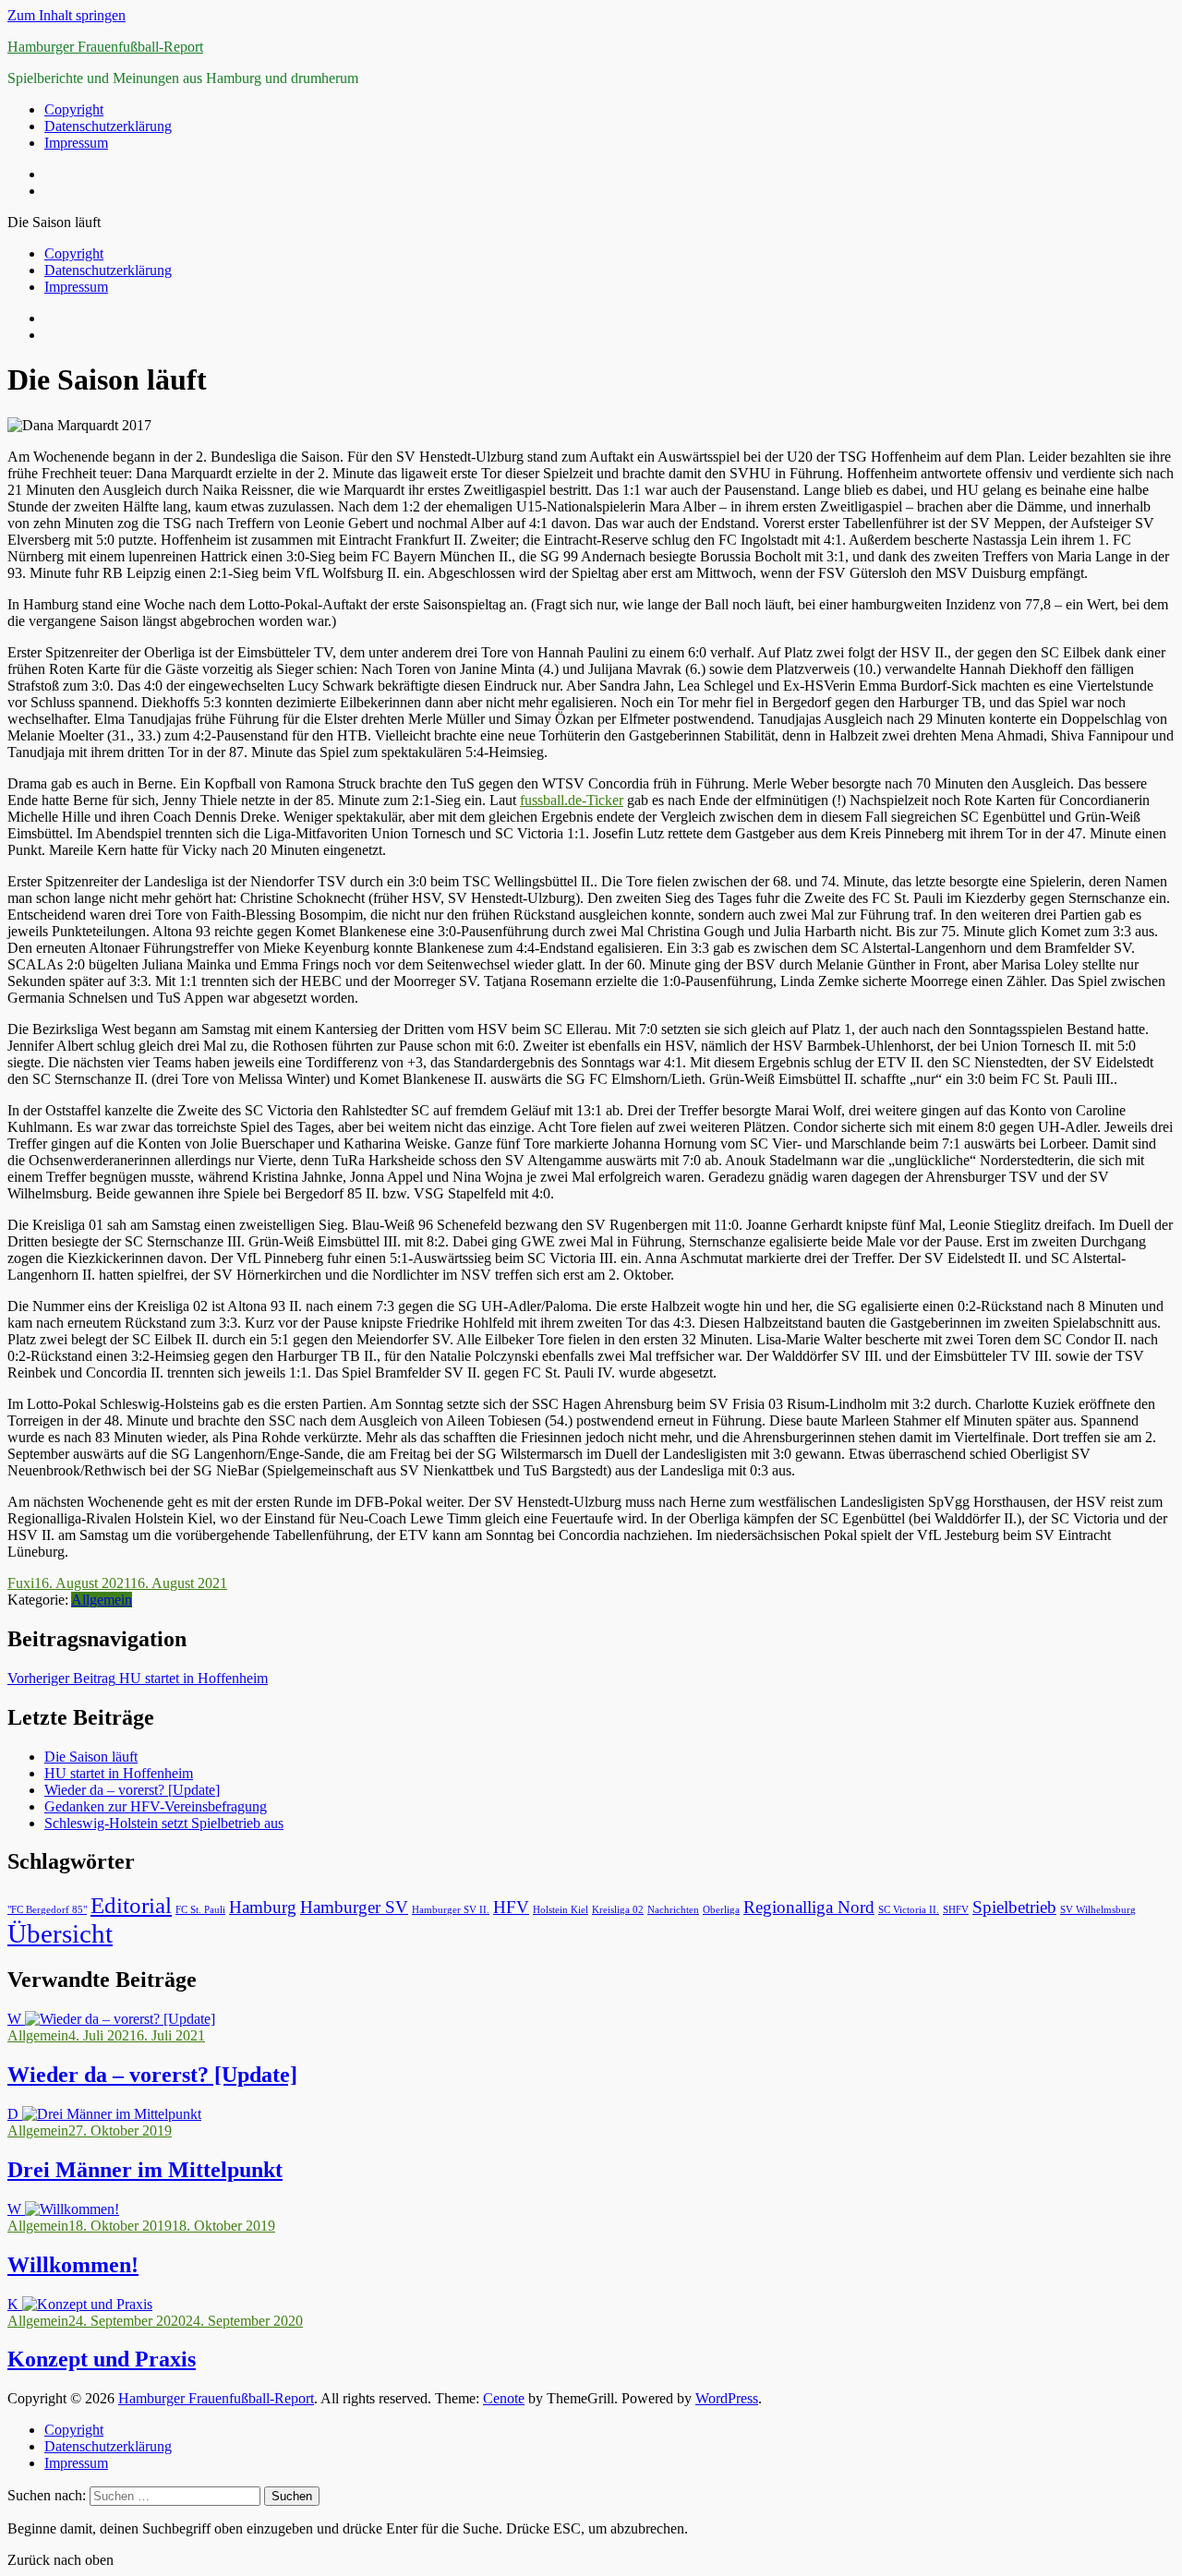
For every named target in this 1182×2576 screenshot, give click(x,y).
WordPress (727, 2398)
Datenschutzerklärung (108, 126)
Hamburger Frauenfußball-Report (105, 47)
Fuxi (21, 1583)
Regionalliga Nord (809, 1907)
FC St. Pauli (200, 1910)
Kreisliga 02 (618, 1910)
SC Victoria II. (909, 1910)
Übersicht (60, 1933)
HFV (511, 1907)
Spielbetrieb (1014, 1907)
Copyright (74, 109)
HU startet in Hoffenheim (138, 1678)
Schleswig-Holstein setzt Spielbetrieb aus (164, 1823)
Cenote (504, 2398)
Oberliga (721, 1910)
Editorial (131, 1905)
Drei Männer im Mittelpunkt (145, 2170)
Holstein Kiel (561, 1910)
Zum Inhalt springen (66, 15)
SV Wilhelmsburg (1098, 1910)
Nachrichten (673, 1910)
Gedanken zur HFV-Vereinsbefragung (156, 1806)
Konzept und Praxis (102, 2359)
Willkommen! (73, 2265)
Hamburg (263, 1907)
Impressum (76, 143)
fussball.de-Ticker (572, 800)
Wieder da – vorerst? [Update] (132, 1790)
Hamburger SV (354, 1907)
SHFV (956, 1910)
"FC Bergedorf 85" (47, 1910)
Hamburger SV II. (451, 1910)
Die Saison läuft (91, 1757)
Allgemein (102, 1600)
